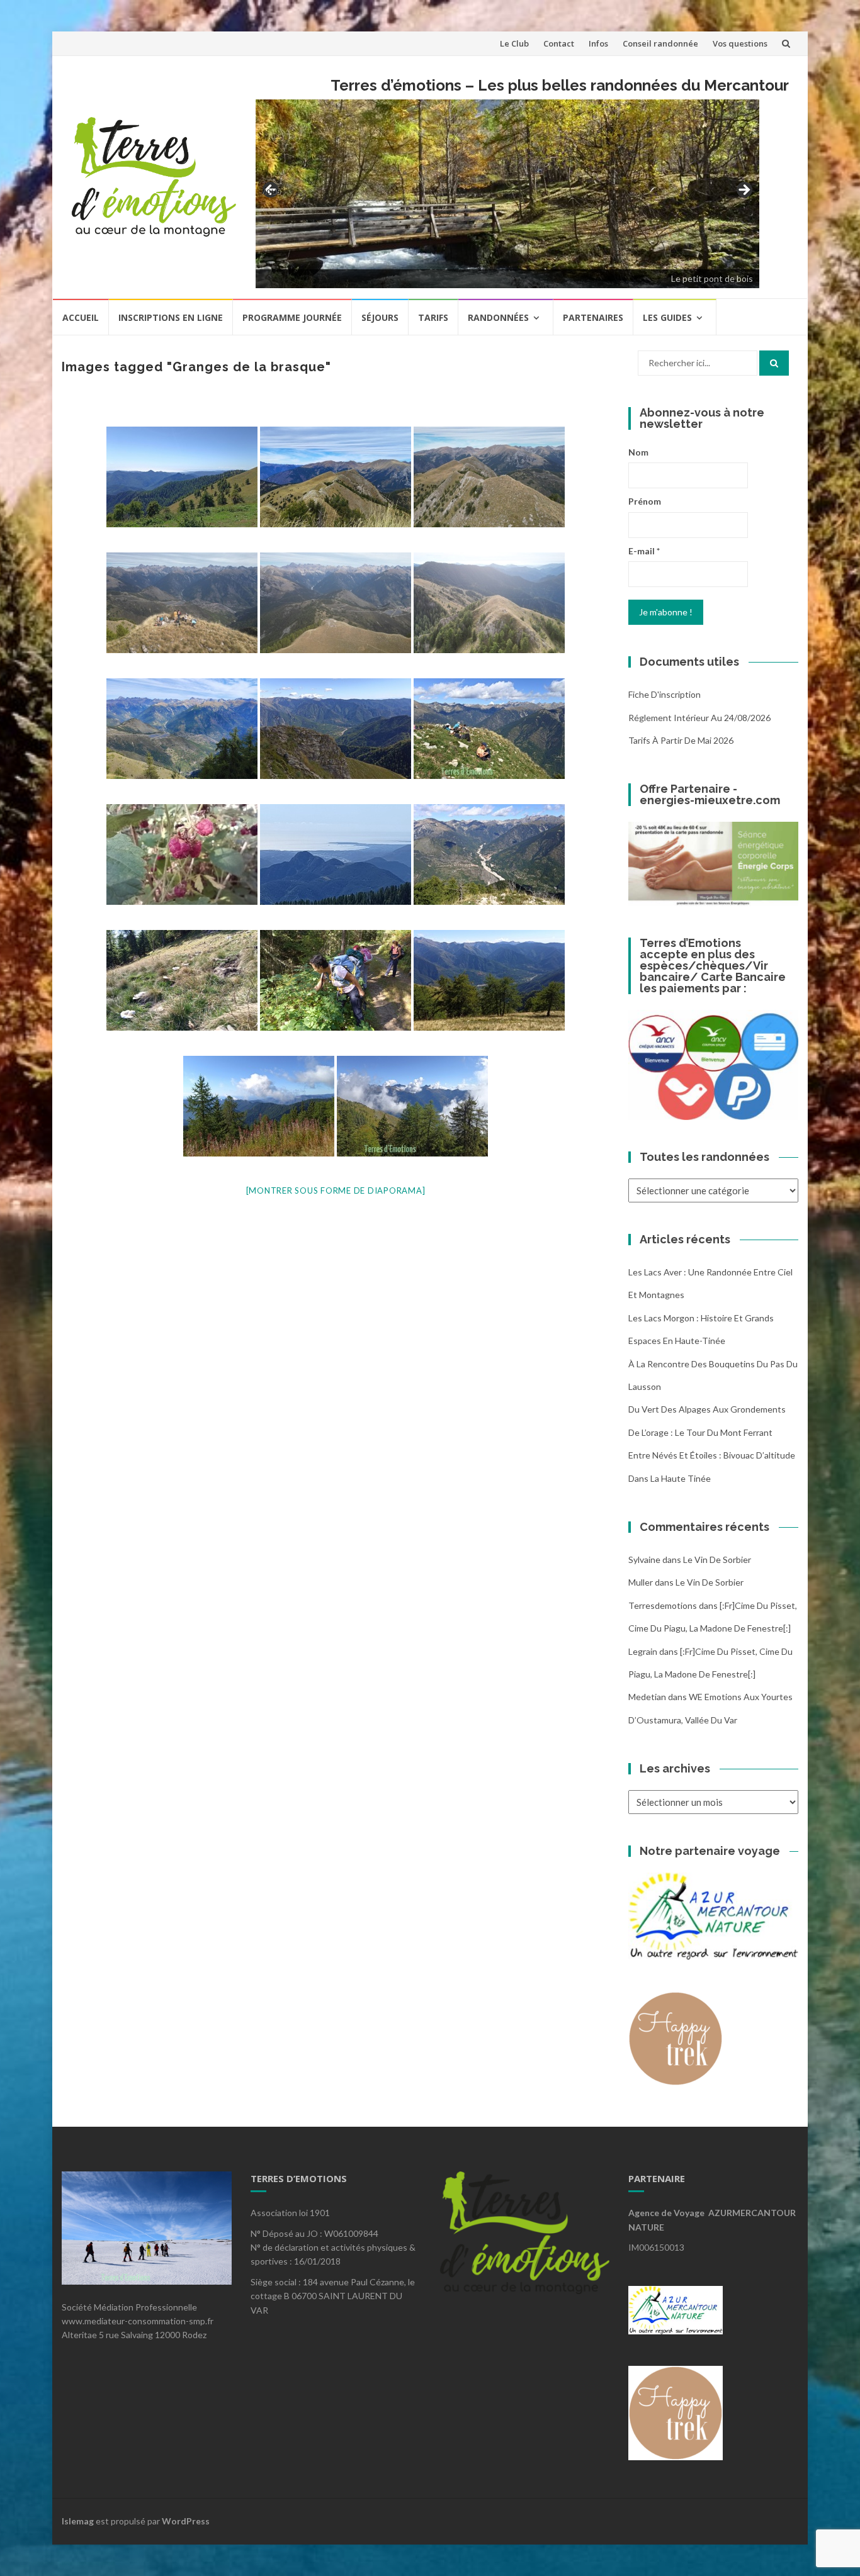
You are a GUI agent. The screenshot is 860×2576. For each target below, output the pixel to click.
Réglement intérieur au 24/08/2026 (699, 718)
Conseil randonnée (660, 43)
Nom (638, 452)
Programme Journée (292, 317)
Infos (598, 43)
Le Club (514, 43)
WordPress (186, 2521)
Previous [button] (271, 190)
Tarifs (433, 317)
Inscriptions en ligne (171, 317)
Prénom (645, 501)
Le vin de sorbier (717, 1560)
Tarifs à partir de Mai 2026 (681, 740)
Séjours (380, 317)
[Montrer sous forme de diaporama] (336, 1190)
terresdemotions (663, 1605)
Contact (559, 43)
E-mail (644, 551)
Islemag (78, 2521)
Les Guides (667, 317)
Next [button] (744, 191)
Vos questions (740, 43)
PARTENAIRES (593, 317)
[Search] (774, 363)
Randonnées (498, 317)
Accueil (81, 317)
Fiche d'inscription (665, 694)
